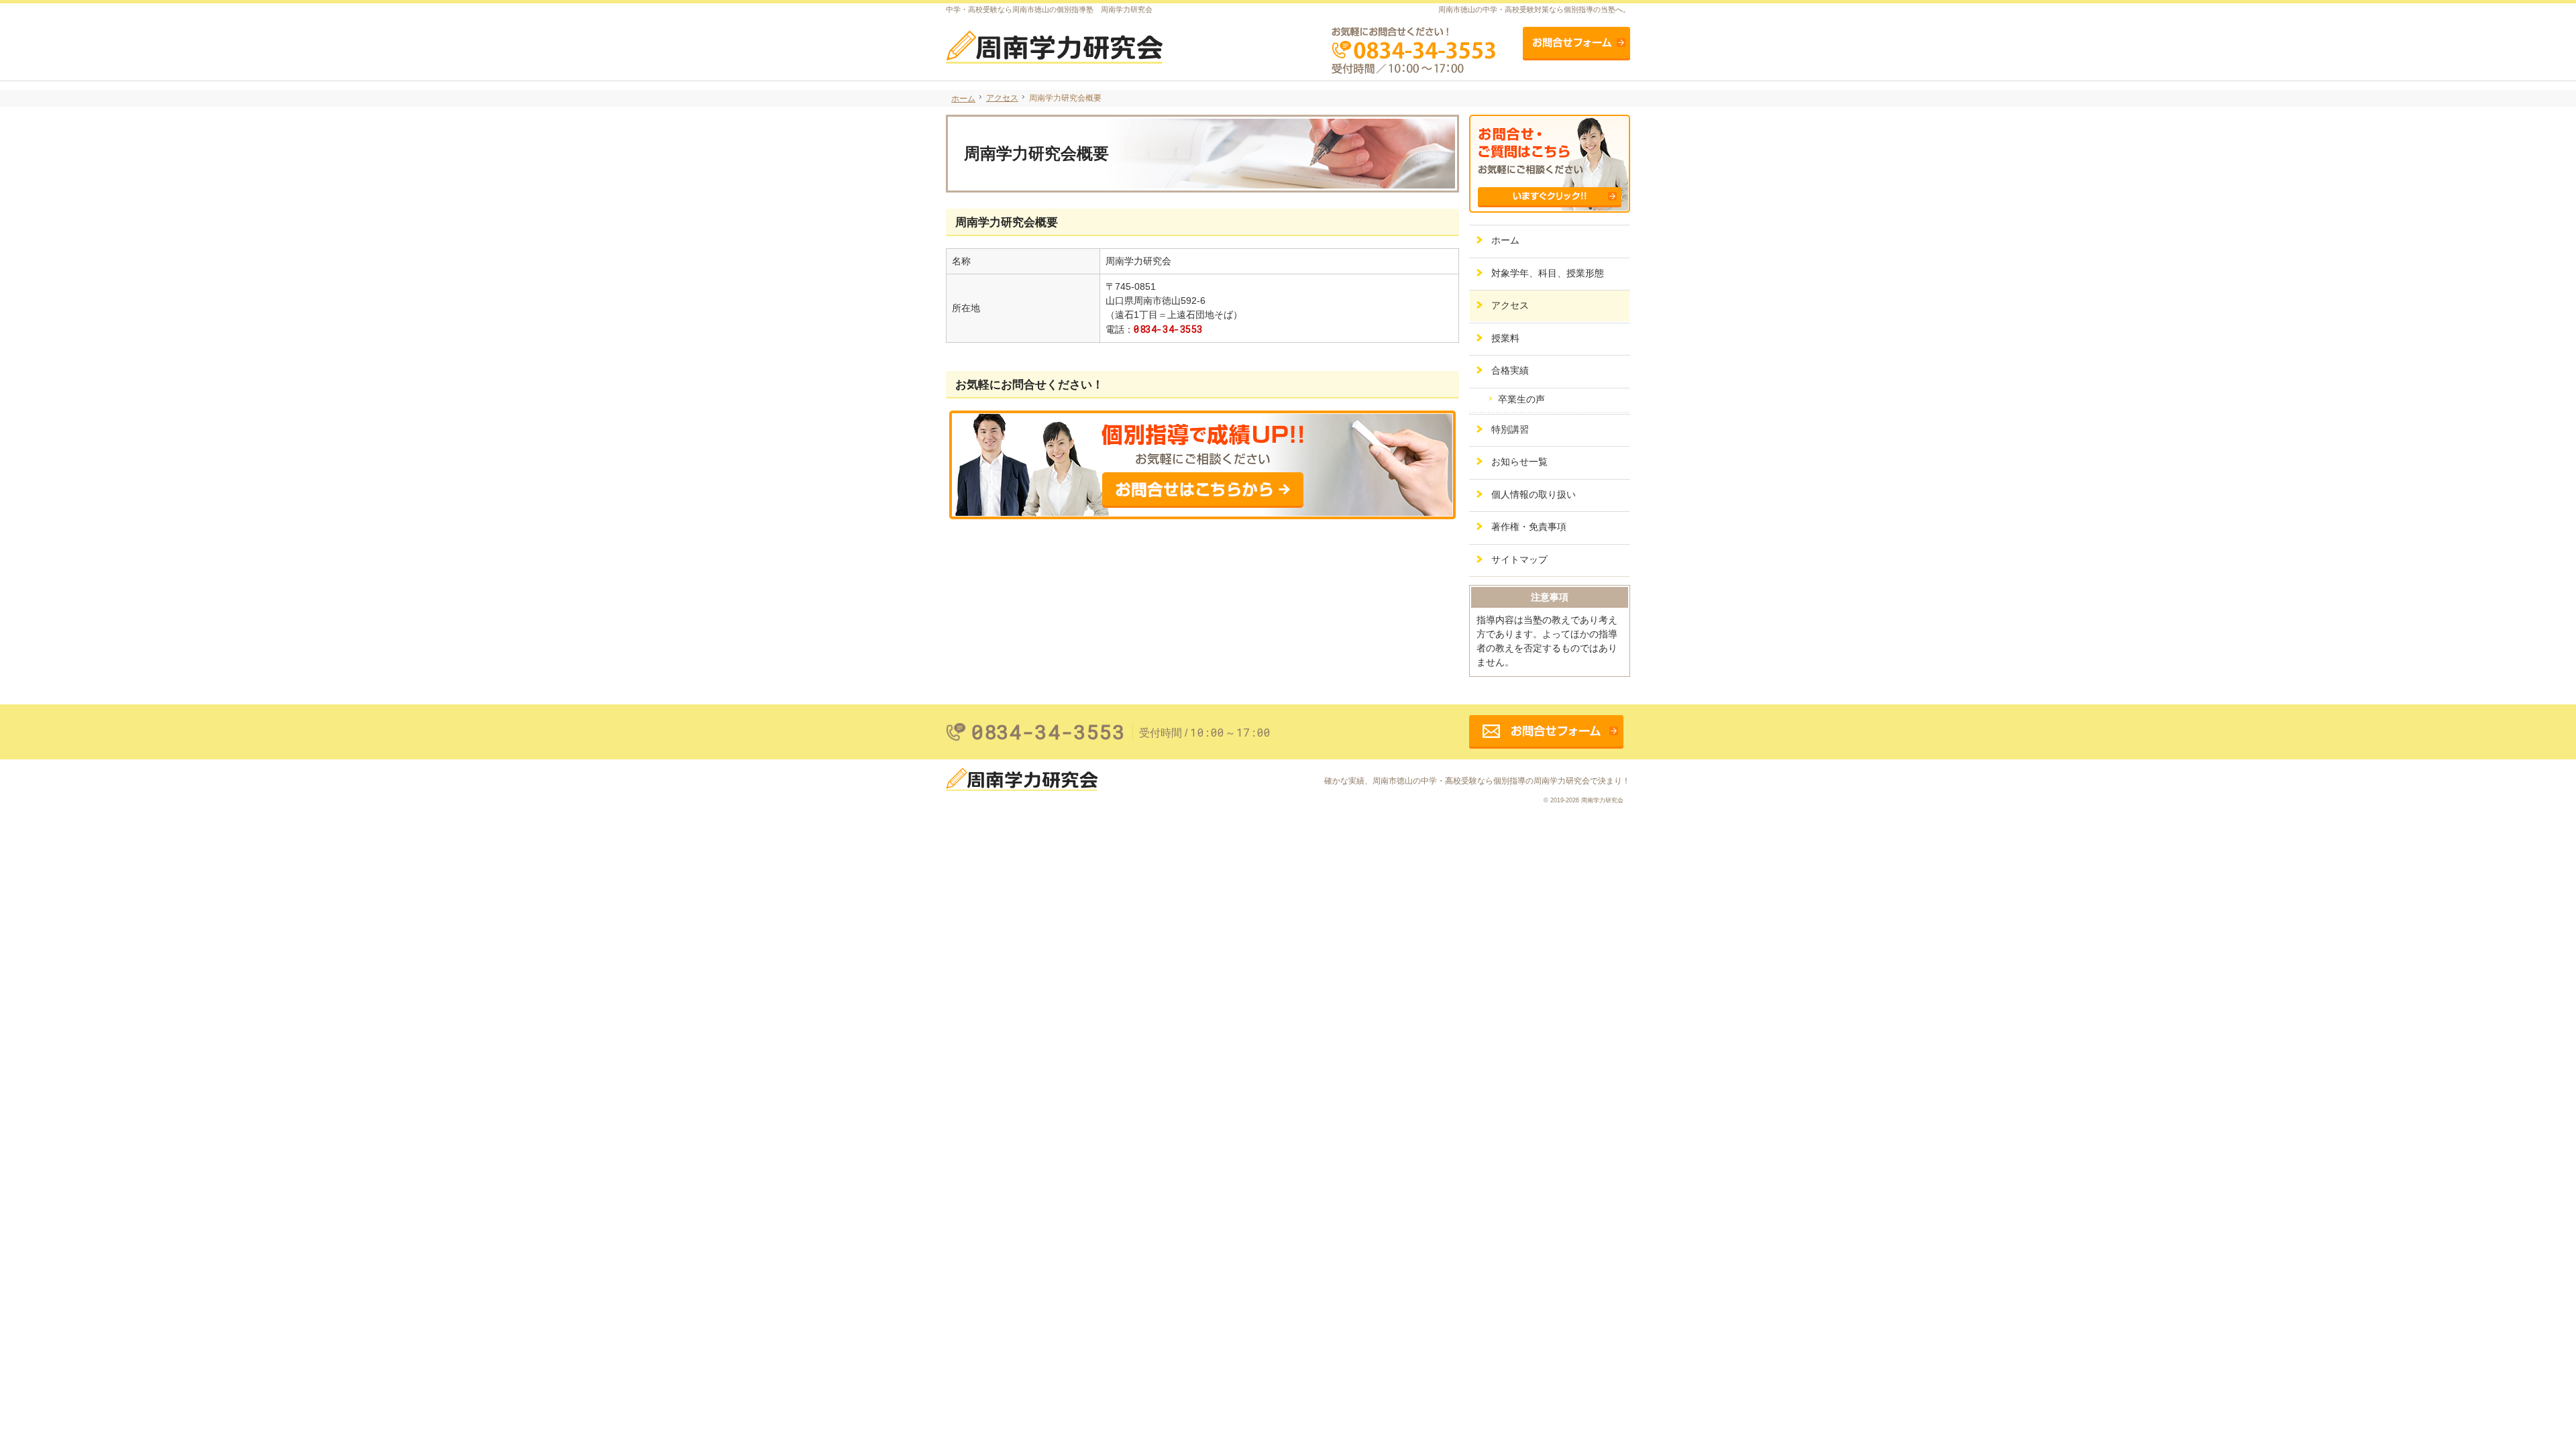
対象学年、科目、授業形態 (1548, 273)
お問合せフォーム (1576, 44)
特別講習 (1510, 429)
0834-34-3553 (1168, 329)
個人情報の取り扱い (1534, 494)
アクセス (1510, 305)
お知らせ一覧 (1519, 462)
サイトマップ (1519, 559)
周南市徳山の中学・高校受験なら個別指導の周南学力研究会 (1481, 781)
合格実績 (1510, 370)
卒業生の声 (1521, 399)
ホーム (1505, 240)
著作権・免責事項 (1529, 527)
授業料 (1505, 338)
